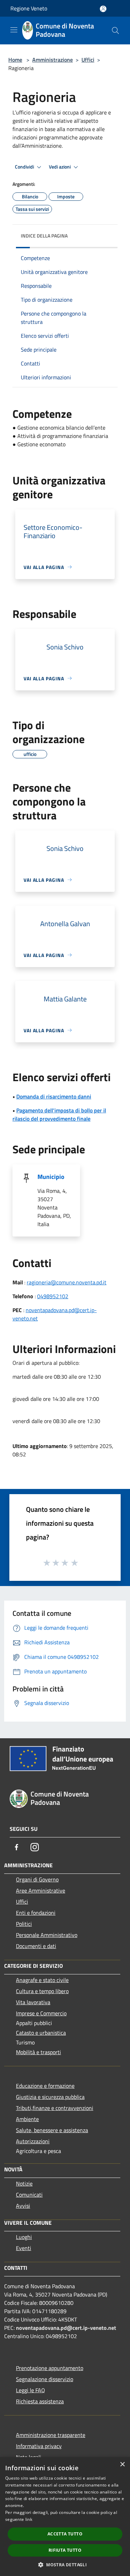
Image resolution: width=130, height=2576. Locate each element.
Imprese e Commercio (41, 2013)
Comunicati (29, 2195)
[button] (65, 2565)
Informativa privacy (39, 2446)
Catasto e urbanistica (41, 2033)
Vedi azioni (60, 167)
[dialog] (65, 2517)
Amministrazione (53, 60)
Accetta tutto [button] (65, 2534)
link (29, 2519)
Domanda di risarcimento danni (54, 1096)
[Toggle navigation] (14, 30)
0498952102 (53, 1296)
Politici (24, 1924)
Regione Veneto (29, 8)
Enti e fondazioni (36, 1913)
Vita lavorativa (33, 2002)
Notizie (24, 2183)
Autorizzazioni (33, 2141)
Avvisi (23, 2206)
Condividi (25, 167)
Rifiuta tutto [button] (65, 2550)
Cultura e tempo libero (42, 1991)
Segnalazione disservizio (45, 2379)
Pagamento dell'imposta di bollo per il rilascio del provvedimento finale (59, 1114)
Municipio (51, 1177)
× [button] (122, 2465)
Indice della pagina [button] (44, 236)
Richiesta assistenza (40, 2401)
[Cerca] (115, 31)
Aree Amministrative (41, 1890)
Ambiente (27, 2119)
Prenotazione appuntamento (50, 2368)
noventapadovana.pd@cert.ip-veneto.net (66, 2328)
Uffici (88, 60)
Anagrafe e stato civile (42, 1980)
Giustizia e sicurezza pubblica (50, 2097)
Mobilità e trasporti (38, 2052)
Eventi (24, 2248)
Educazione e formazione (45, 2086)
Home (15, 60)
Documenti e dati (36, 1946)
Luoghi (24, 2237)
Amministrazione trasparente (51, 2435)
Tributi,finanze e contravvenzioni (55, 2108)
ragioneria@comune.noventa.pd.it (67, 1282)
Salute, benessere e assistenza (52, 2130)
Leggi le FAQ (31, 2390)
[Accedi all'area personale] (103, 9)
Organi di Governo (37, 1879)
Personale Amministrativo (47, 1935)
